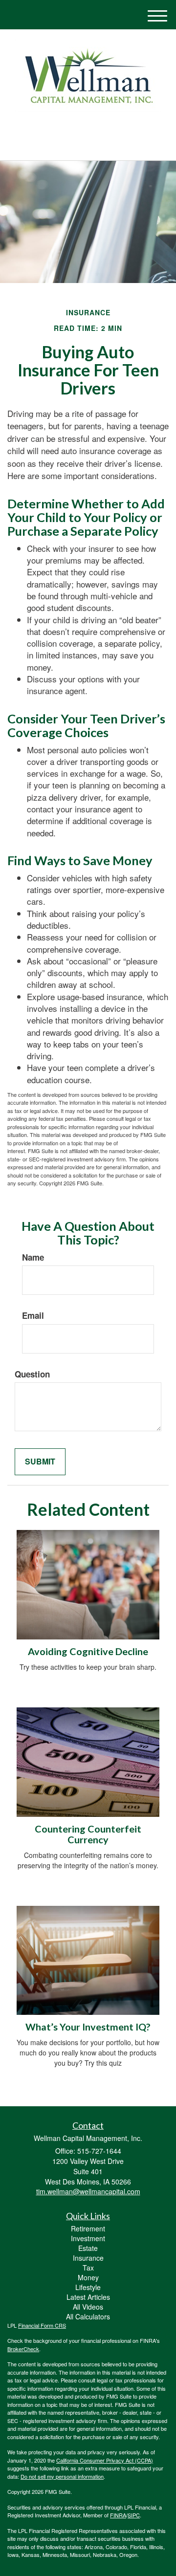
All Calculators (88, 2316)
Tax (88, 2268)
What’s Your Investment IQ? (88, 2027)
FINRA (118, 2515)
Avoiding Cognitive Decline (88, 1651)
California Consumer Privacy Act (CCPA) (105, 2460)
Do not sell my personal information (62, 2476)
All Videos (88, 2307)
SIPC (134, 2515)
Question (32, 1374)
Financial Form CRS (42, 2325)
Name (33, 1257)
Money (88, 2277)
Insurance (88, 2258)
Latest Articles (88, 2297)
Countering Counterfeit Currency (88, 1834)
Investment (88, 2238)
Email (33, 1315)
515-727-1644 (94, 144)
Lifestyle (88, 2287)
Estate (88, 2248)
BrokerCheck (23, 2349)
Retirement (88, 2228)
